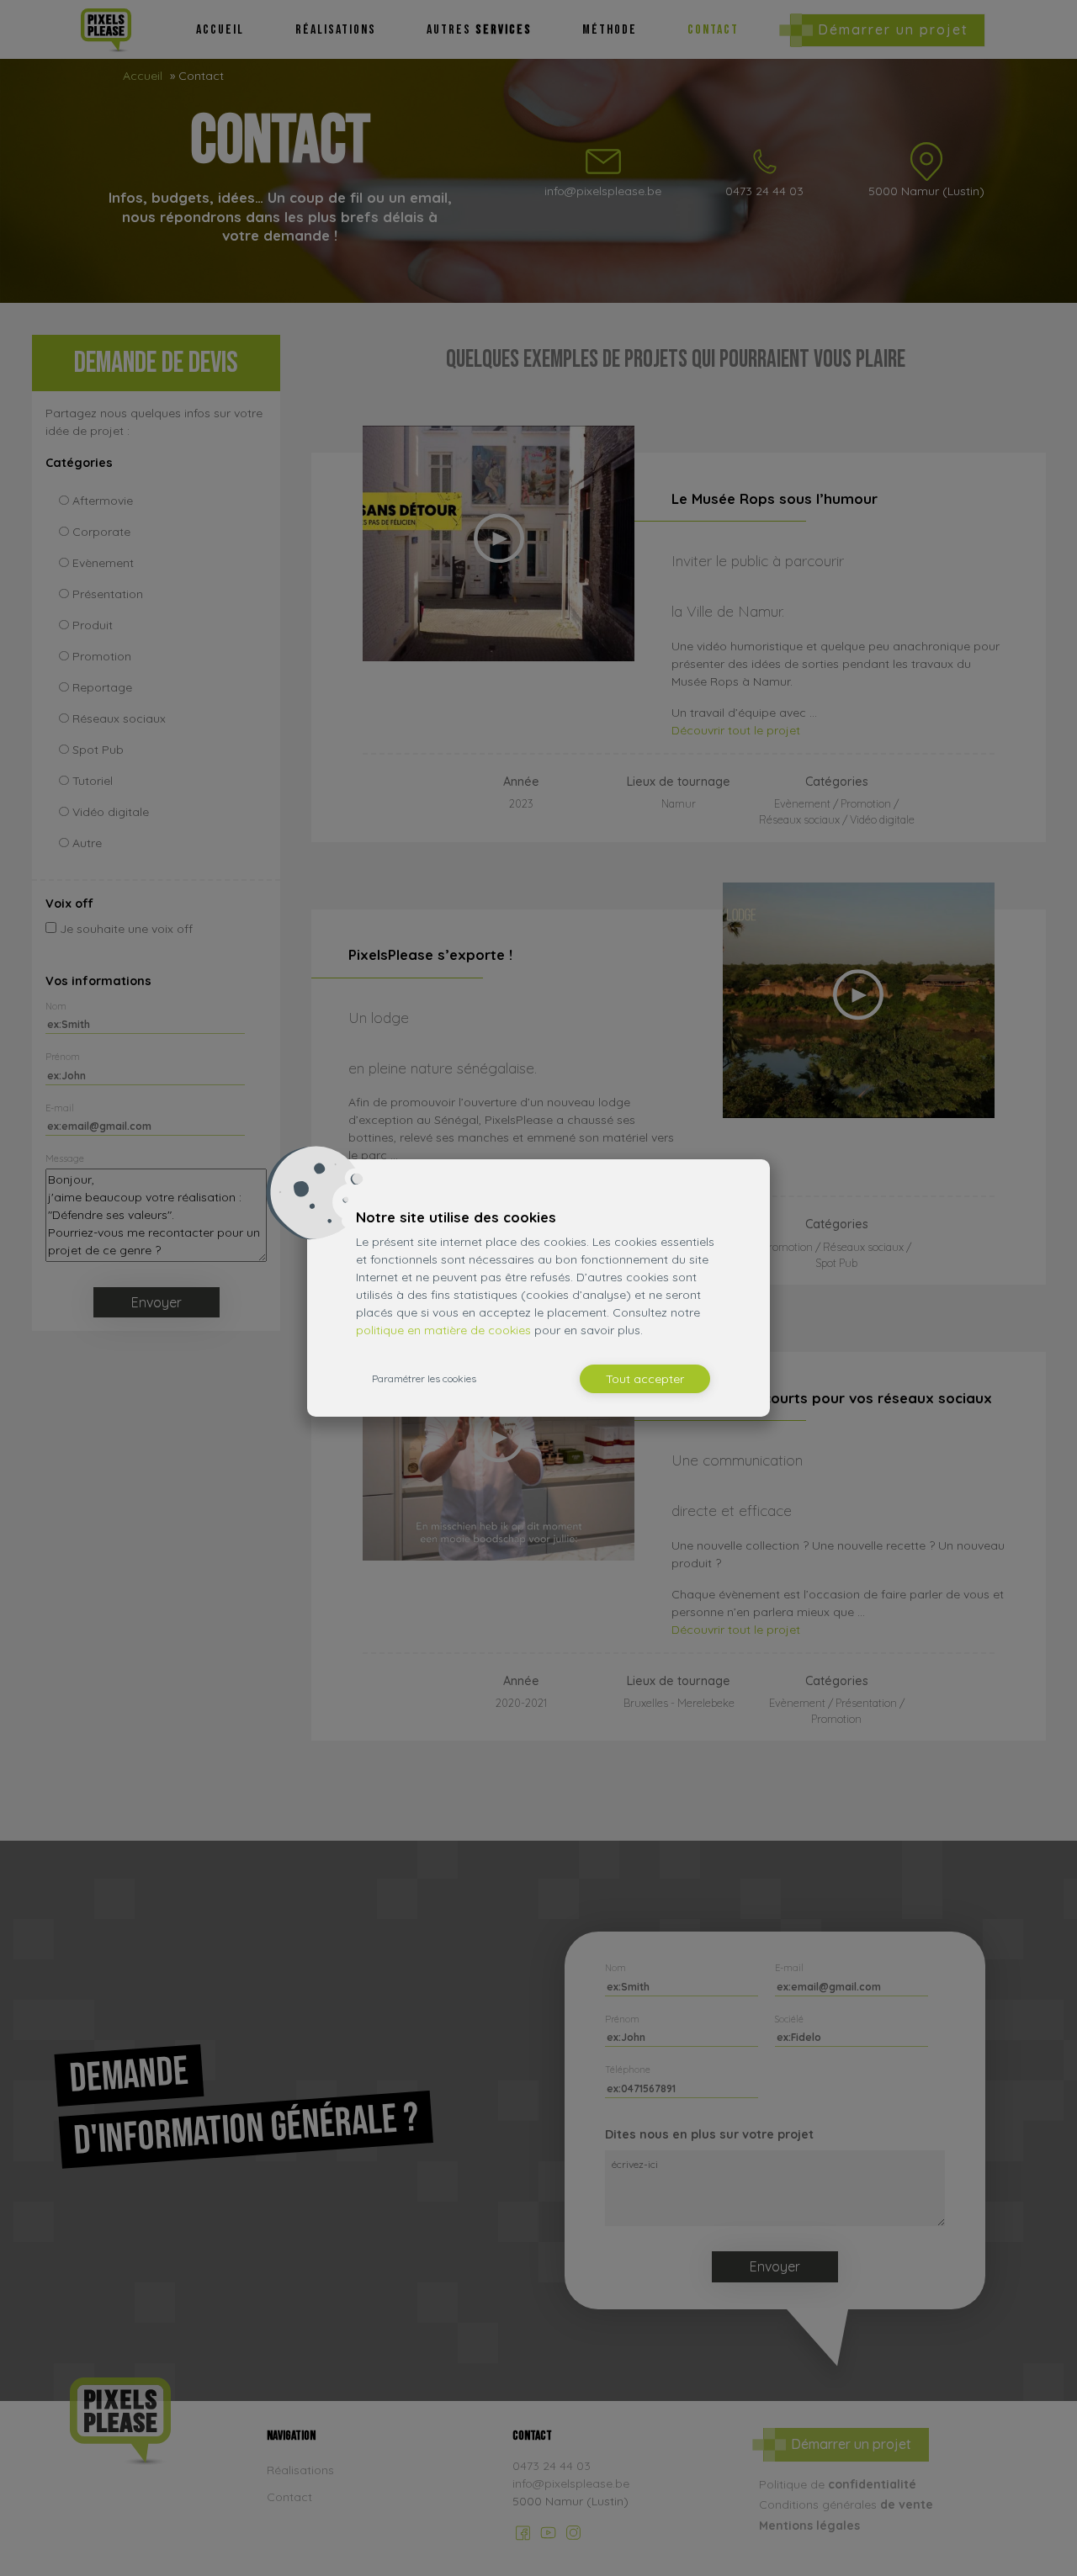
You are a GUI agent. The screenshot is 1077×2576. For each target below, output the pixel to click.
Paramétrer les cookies (424, 1378)
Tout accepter (645, 1379)
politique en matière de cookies (443, 1330)
